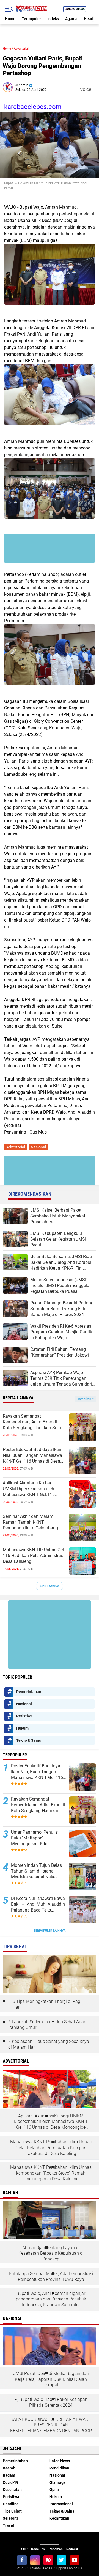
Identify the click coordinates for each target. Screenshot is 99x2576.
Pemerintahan (29, 1692)
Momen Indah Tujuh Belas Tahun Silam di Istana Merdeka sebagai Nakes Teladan (36, 1871)
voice (85, 89)
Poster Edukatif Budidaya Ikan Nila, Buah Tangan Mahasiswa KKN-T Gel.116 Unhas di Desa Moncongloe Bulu (32, 1455)
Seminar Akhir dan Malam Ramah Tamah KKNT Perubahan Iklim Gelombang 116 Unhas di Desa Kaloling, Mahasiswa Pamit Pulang (30, 1522)
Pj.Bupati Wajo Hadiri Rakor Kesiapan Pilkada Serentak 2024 (51, 2402)
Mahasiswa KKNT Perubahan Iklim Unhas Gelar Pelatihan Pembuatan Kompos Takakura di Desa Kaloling (51, 2148)
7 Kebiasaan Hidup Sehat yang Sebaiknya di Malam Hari (49, 2044)
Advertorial (21, 49)
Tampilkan (85, 1399)
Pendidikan (59, 2468)
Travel (8, 2525)
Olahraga (58, 2482)
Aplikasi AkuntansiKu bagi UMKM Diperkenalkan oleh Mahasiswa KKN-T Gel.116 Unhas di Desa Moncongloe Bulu (34, 1489)
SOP (24, 2549)
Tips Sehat (12, 2511)
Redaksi (72, 2549)
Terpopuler (31, 19)
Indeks (53, 19)
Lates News (60, 2461)
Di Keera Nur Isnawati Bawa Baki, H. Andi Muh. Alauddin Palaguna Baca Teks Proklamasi (38, 1904)
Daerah (9, 2468)
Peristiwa (24, 1716)
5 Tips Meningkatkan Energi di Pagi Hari (47, 2004)
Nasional (38, 1147)
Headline (11, 2504)
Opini (54, 2490)
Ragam (9, 2475)
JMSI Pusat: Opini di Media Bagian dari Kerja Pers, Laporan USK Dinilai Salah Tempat (51, 2379)
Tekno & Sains (29, 1740)
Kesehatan (12, 2490)
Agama (71, 19)
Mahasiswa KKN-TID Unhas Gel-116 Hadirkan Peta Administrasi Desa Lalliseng (34, 1556)
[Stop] (95, 89)
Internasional (61, 2504)
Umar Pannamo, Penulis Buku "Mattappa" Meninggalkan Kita (34, 1838)
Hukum (22, 1728)
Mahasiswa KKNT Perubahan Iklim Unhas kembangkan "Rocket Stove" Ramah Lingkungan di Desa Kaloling (51, 2173)
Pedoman (56, 2549)
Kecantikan (59, 2518)
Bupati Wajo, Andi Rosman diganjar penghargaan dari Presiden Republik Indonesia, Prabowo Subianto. (51, 2299)
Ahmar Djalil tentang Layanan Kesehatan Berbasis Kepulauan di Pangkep (51, 2253)
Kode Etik (38, 2549)
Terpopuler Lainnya (50, 1931)
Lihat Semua (50, 1586)
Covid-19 (11, 2482)
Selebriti (10, 2518)
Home (10, 19)
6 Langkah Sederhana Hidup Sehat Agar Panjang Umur (47, 2025)
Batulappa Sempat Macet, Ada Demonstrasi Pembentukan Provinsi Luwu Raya (51, 2276)
